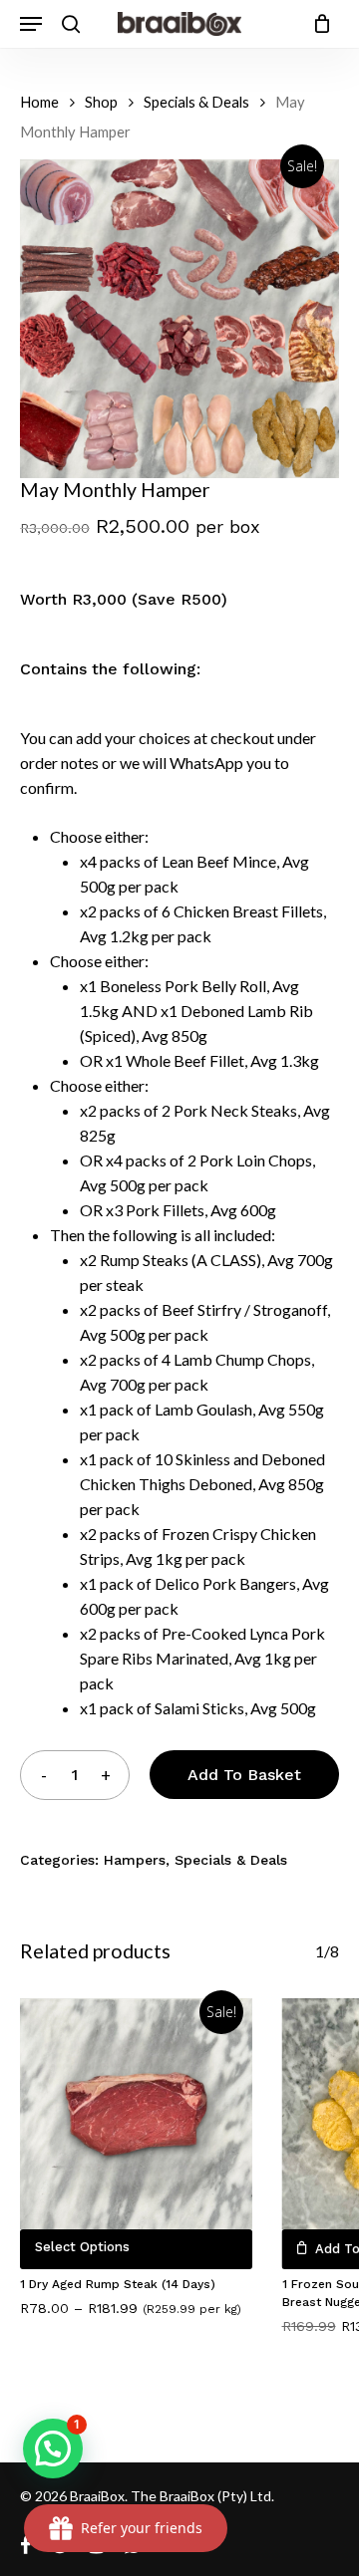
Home (39, 102)
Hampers (135, 1860)
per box (228, 526)
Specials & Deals (196, 102)
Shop (101, 102)
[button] (53, 2448)
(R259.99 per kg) (192, 2309)
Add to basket (244, 1775)
